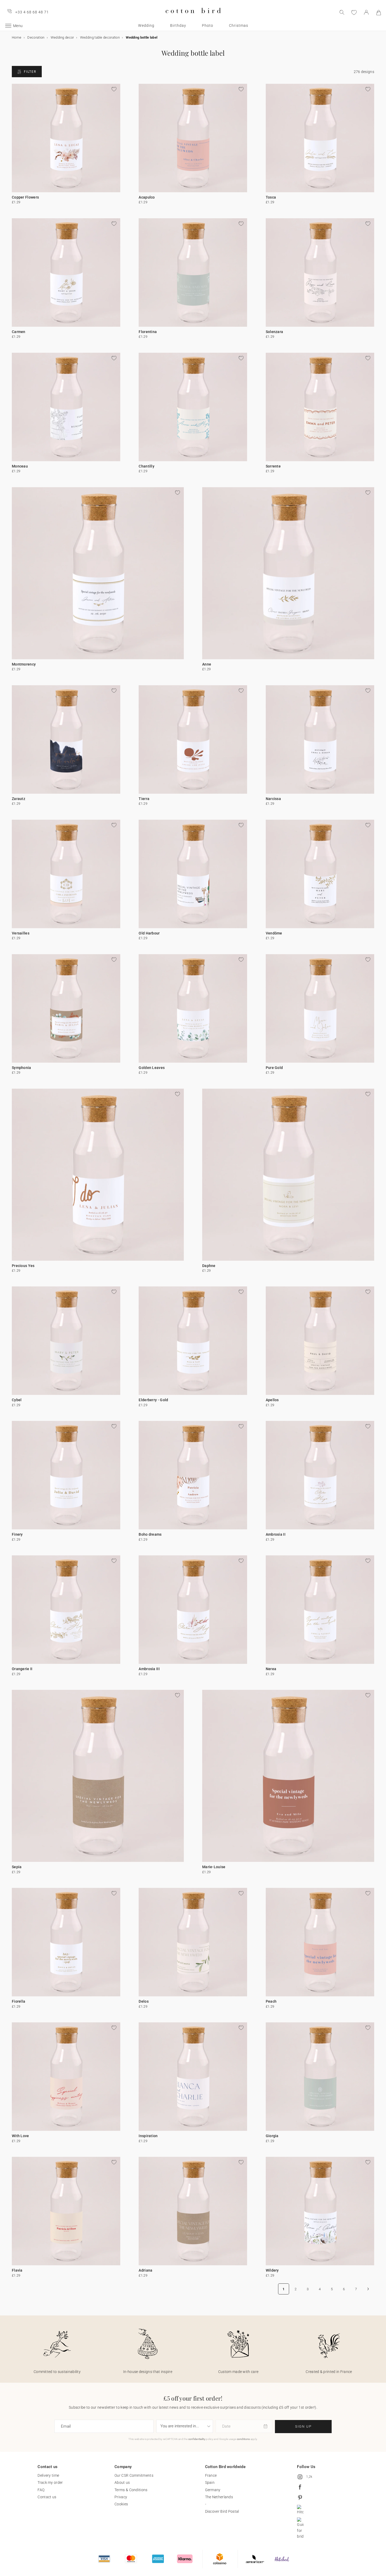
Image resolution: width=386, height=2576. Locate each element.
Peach (271, 2001)
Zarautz (19, 799)
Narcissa (273, 799)
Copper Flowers (25, 197)
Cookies (121, 2504)
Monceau (20, 466)
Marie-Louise (214, 1867)
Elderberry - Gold (153, 1400)
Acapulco (147, 197)
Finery (17, 1534)
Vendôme (274, 933)
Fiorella (19, 2001)
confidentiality (197, 2439)
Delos (144, 2001)
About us (122, 2482)
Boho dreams (150, 1534)
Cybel (17, 1400)
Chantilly (147, 466)
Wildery (272, 2270)
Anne (207, 664)
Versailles (21, 933)
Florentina (148, 332)
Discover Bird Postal (222, 2511)
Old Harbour (149, 933)
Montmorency (24, 664)
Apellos (272, 1400)
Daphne (209, 1266)
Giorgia (272, 2136)
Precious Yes (23, 1266)
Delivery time (48, 2475)
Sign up (303, 2426)
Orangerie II (22, 1669)
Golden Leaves (152, 1068)
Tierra (144, 799)
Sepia (17, 1867)
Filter (30, 72)
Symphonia (22, 1068)
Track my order (50, 2482)
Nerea (271, 1669)
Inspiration (148, 2136)
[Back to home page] (193, 17)
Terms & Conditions (131, 2490)
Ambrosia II (276, 1534)
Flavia (17, 2270)
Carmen (19, 332)
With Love (20, 2136)
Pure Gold (274, 1068)
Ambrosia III (149, 1669)
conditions (243, 2439)
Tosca (271, 197)
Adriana (145, 2270)
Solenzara (275, 332)
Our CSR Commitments (134, 2475)
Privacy (121, 2497)
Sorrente (273, 466)
